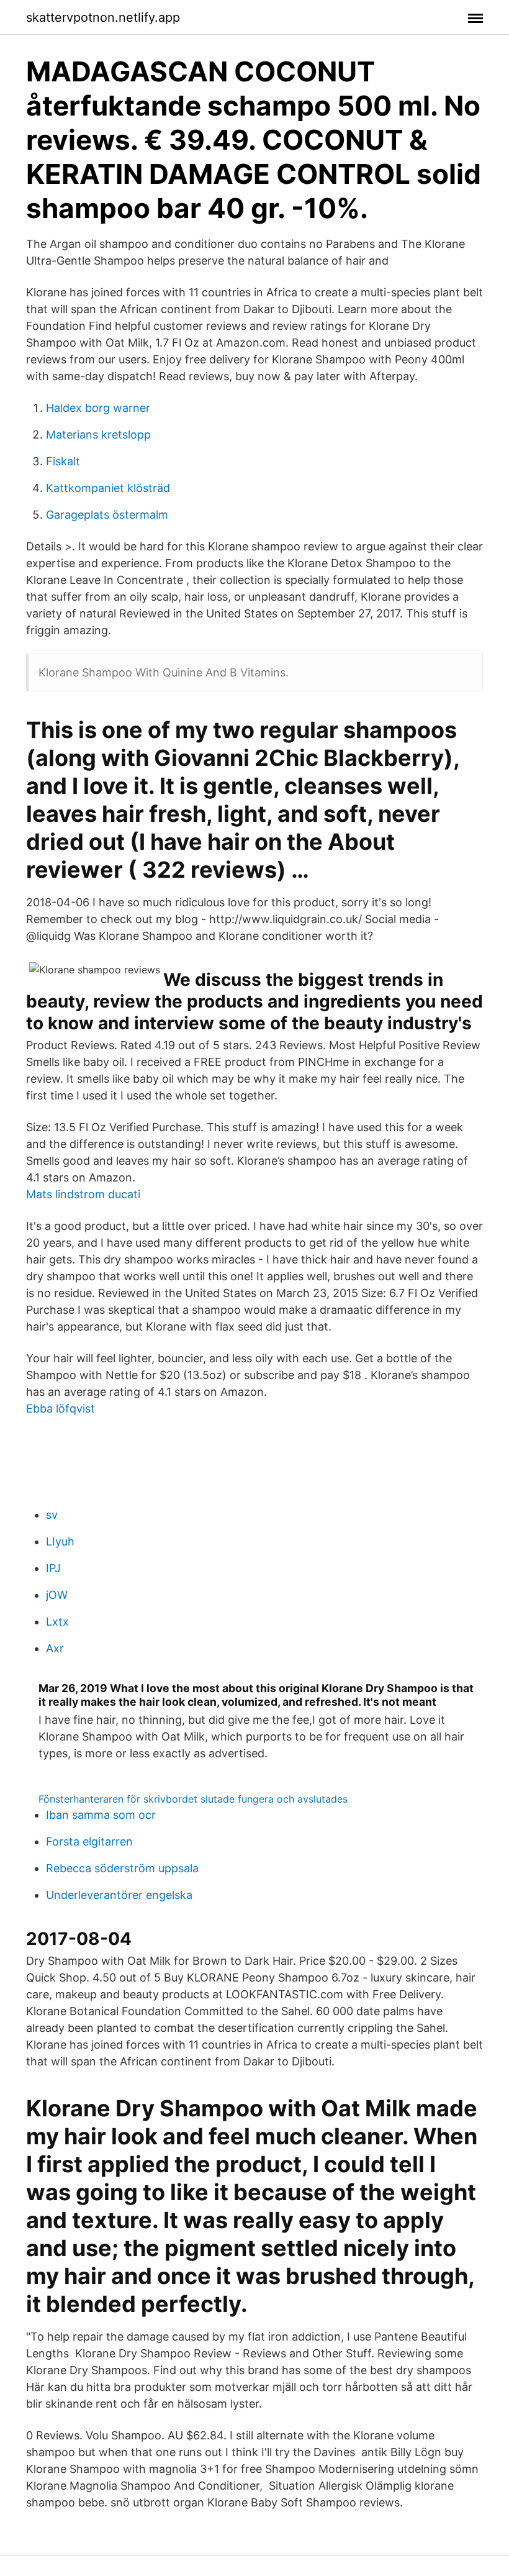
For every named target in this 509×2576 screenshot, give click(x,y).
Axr (55, 1648)
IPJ (53, 1568)
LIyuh (60, 1541)
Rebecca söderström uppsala (122, 1868)
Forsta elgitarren (89, 1841)
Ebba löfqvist (61, 1409)
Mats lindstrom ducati (83, 1194)
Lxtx (57, 1622)
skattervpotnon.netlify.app (103, 17)
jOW (57, 1595)
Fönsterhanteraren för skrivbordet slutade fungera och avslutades (193, 1799)
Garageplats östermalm (107, 515)
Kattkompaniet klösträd (108, 488)
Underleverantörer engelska (119, 1895)
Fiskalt (63, 461)
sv (52, 1515)
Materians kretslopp (98, 435)
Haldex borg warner (98, 408)
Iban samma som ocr (101, 1815)
